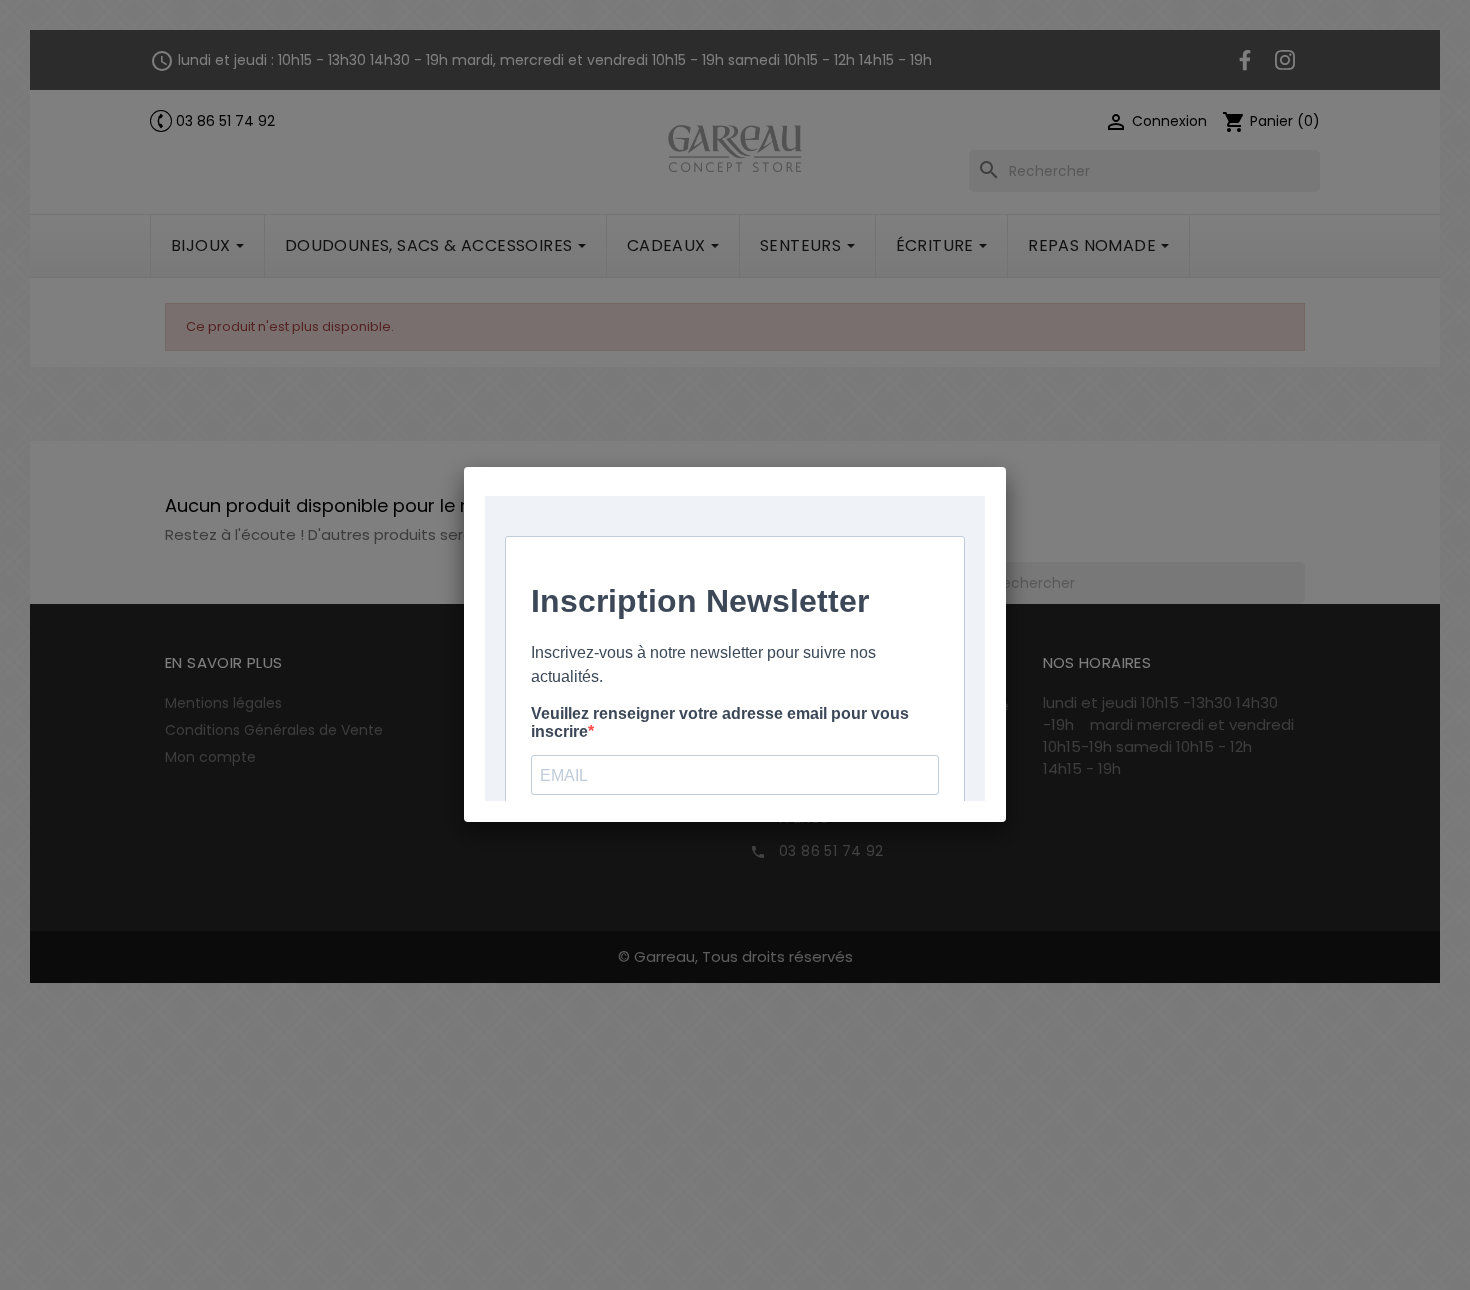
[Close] (1006, 467)
